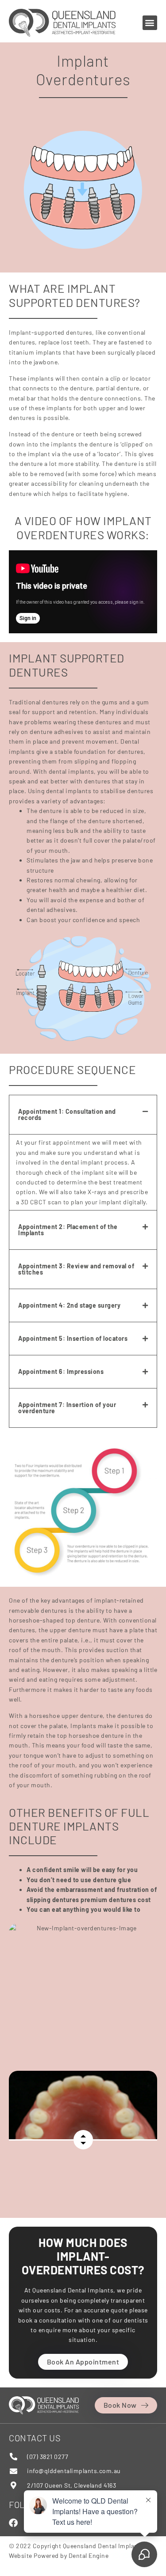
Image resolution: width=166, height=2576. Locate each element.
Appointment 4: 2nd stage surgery (69, 1305)
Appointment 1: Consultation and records (67, 1114)
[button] (150, 23)
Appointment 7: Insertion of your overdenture (67, 1408)
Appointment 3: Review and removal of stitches (76, 1269)
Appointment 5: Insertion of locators (73, 1338)
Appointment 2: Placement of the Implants (68, 1230)
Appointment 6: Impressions (61, 1371)
